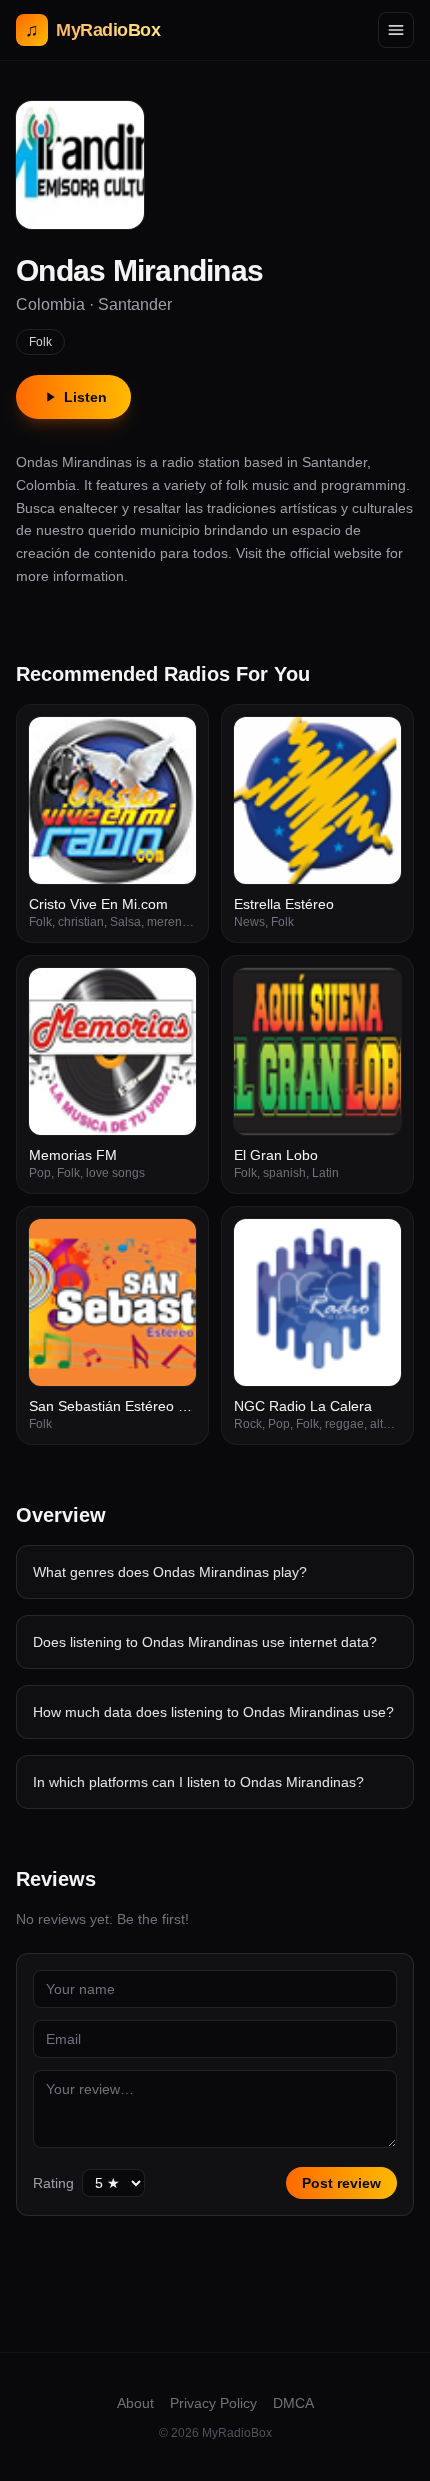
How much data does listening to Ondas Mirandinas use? (213, 1712)
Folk (40, 342)
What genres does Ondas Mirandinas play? (170, 1572)
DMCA (293, 2403)
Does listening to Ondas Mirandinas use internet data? (205, 1642)
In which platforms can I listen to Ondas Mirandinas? (198, 1782)
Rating (53, 2183)
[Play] (170, 743)
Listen (85, 397)
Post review (341, 2183)
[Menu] (396, 30)
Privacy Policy (213, 2403)
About (135, 2403)
